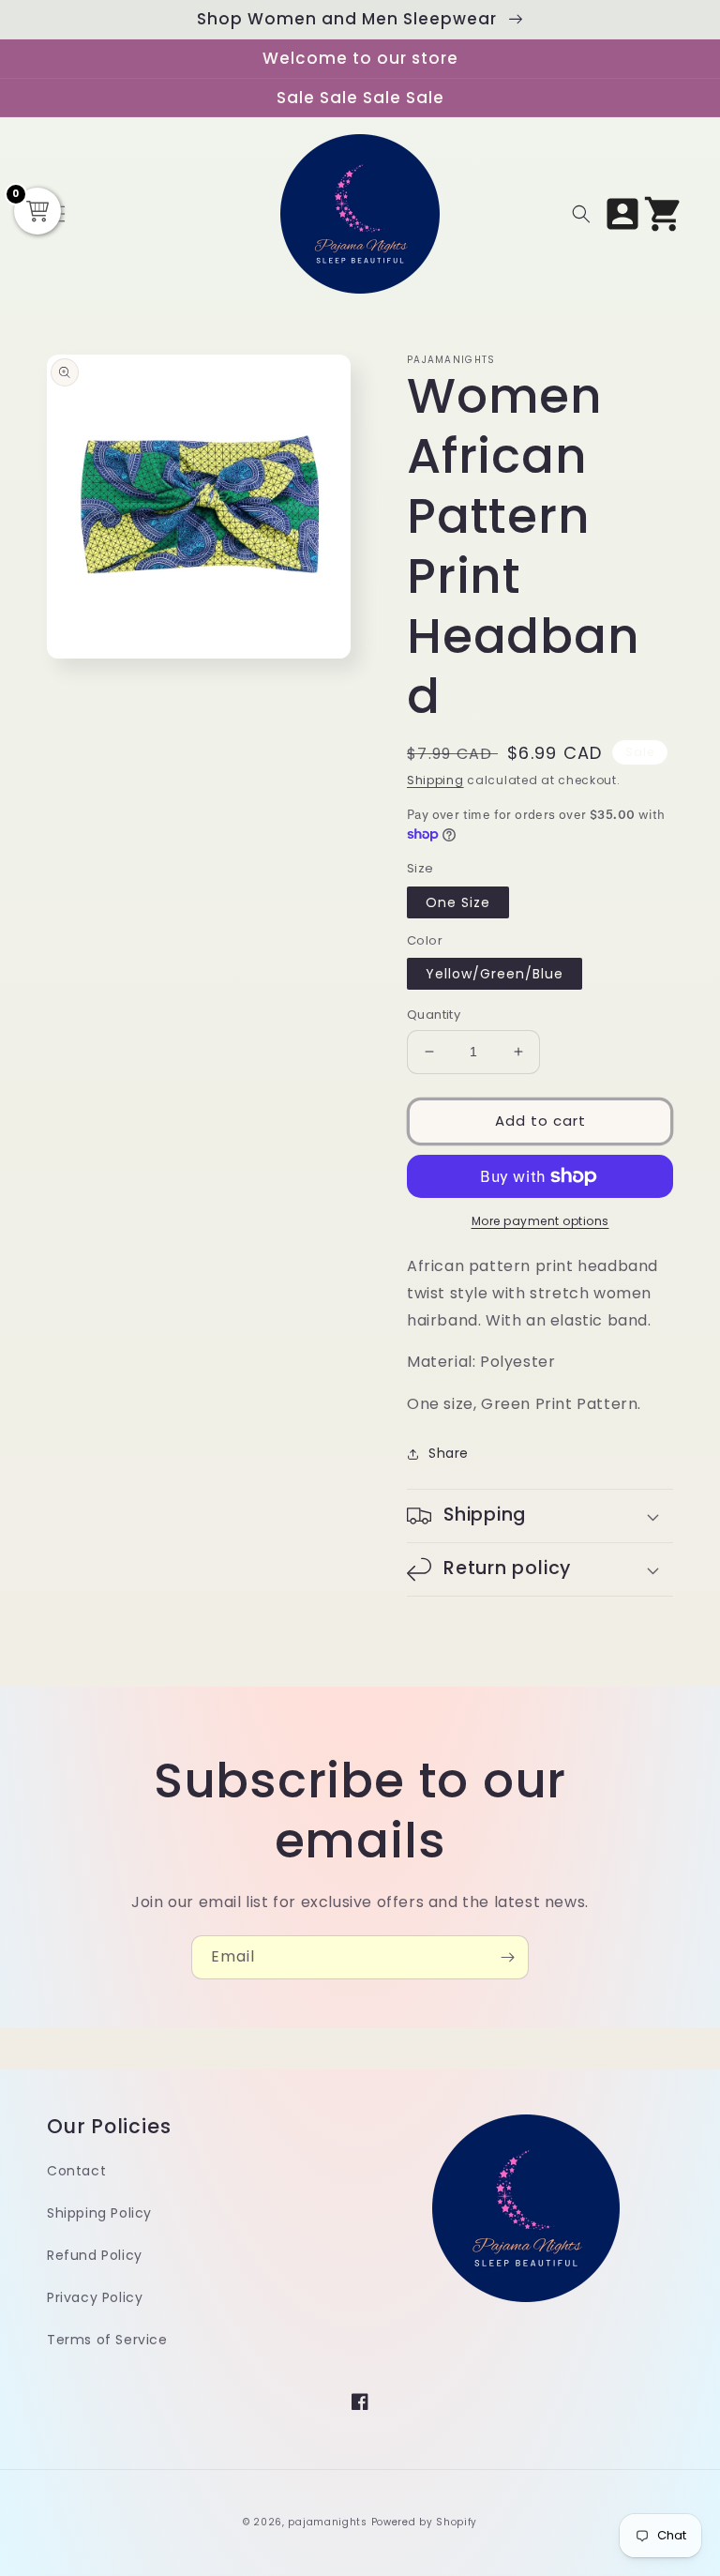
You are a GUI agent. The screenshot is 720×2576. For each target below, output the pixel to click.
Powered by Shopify (425, 2522)
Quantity (434, 1015)
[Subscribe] (507, 1957)
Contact (76, 2171)
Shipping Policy (99, 2213)
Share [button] (449, 1453)
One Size (458, 902)
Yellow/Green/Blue (495, 974)
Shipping (435, 780)
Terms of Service (107, 2340)
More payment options (540, 1221)
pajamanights (327, 2522)
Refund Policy (95, 2255)
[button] (581, 214)
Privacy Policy (95, 2297)
